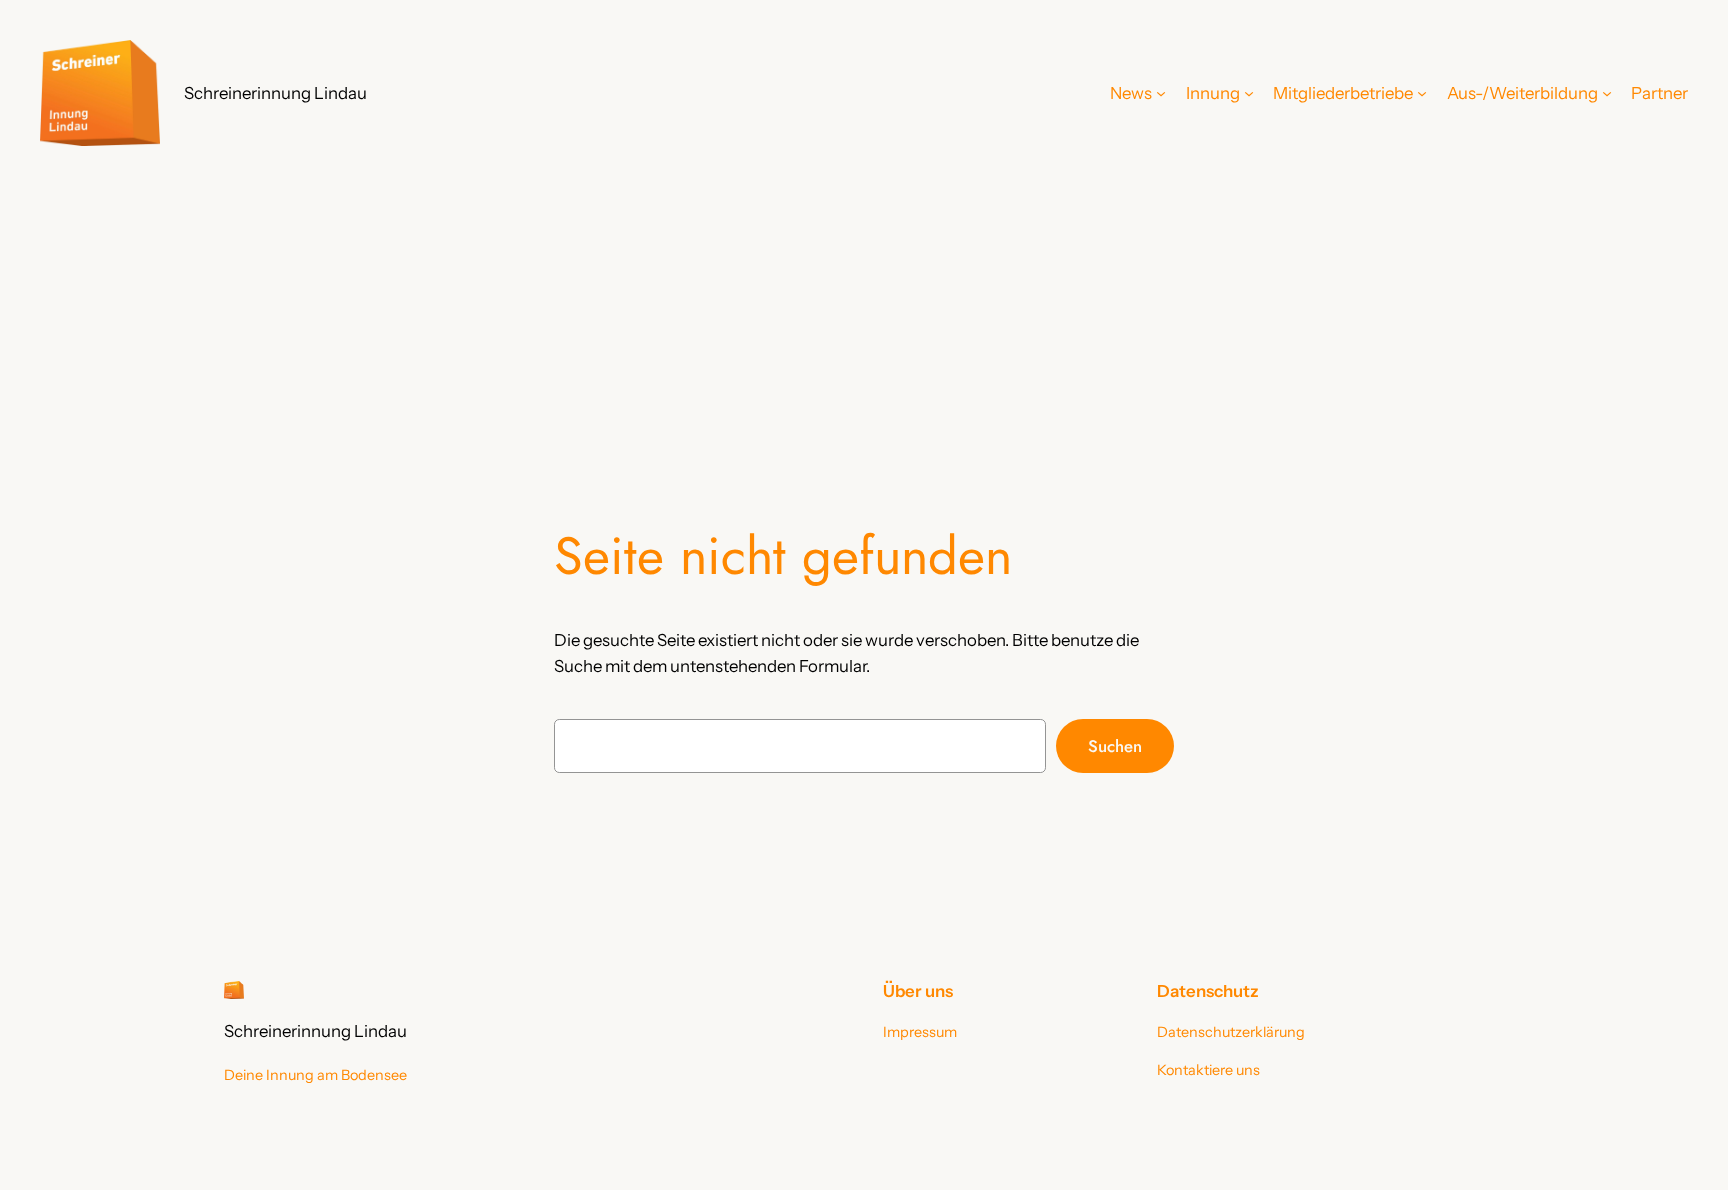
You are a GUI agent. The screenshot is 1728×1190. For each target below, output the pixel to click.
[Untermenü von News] (1161, 93)
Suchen (1115, 746)
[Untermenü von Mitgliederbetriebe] (1422, 93)
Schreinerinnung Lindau (275, 93)
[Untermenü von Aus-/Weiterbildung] (1607, 93)
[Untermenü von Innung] (1249, 93)
